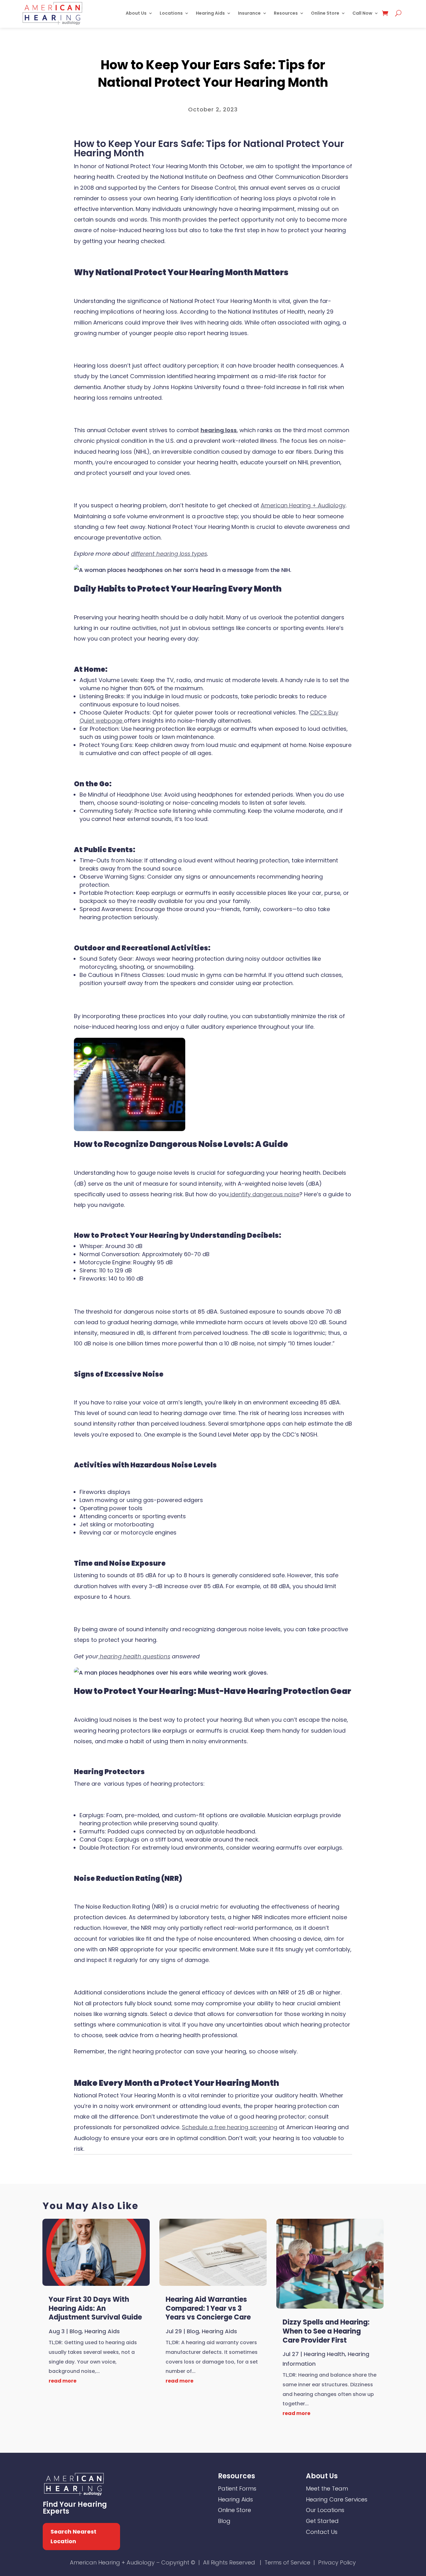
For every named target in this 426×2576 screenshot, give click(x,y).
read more (63, 2381)
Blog (194, 48)
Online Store (325, 13)
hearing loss (219, 430)
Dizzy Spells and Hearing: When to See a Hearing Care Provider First (326, 2331)
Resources (286, 13)
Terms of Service (287, 2562)
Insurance (249, 13)
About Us (136, 13)
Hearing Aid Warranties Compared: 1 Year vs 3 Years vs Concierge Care (208, 2308)
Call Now (362, 13)
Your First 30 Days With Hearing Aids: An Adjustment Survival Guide (95, 2308)
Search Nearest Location (73, 2536)
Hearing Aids (210, 13)
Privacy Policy (337, 2562)
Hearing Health (220, 48)
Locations (171, 13)
